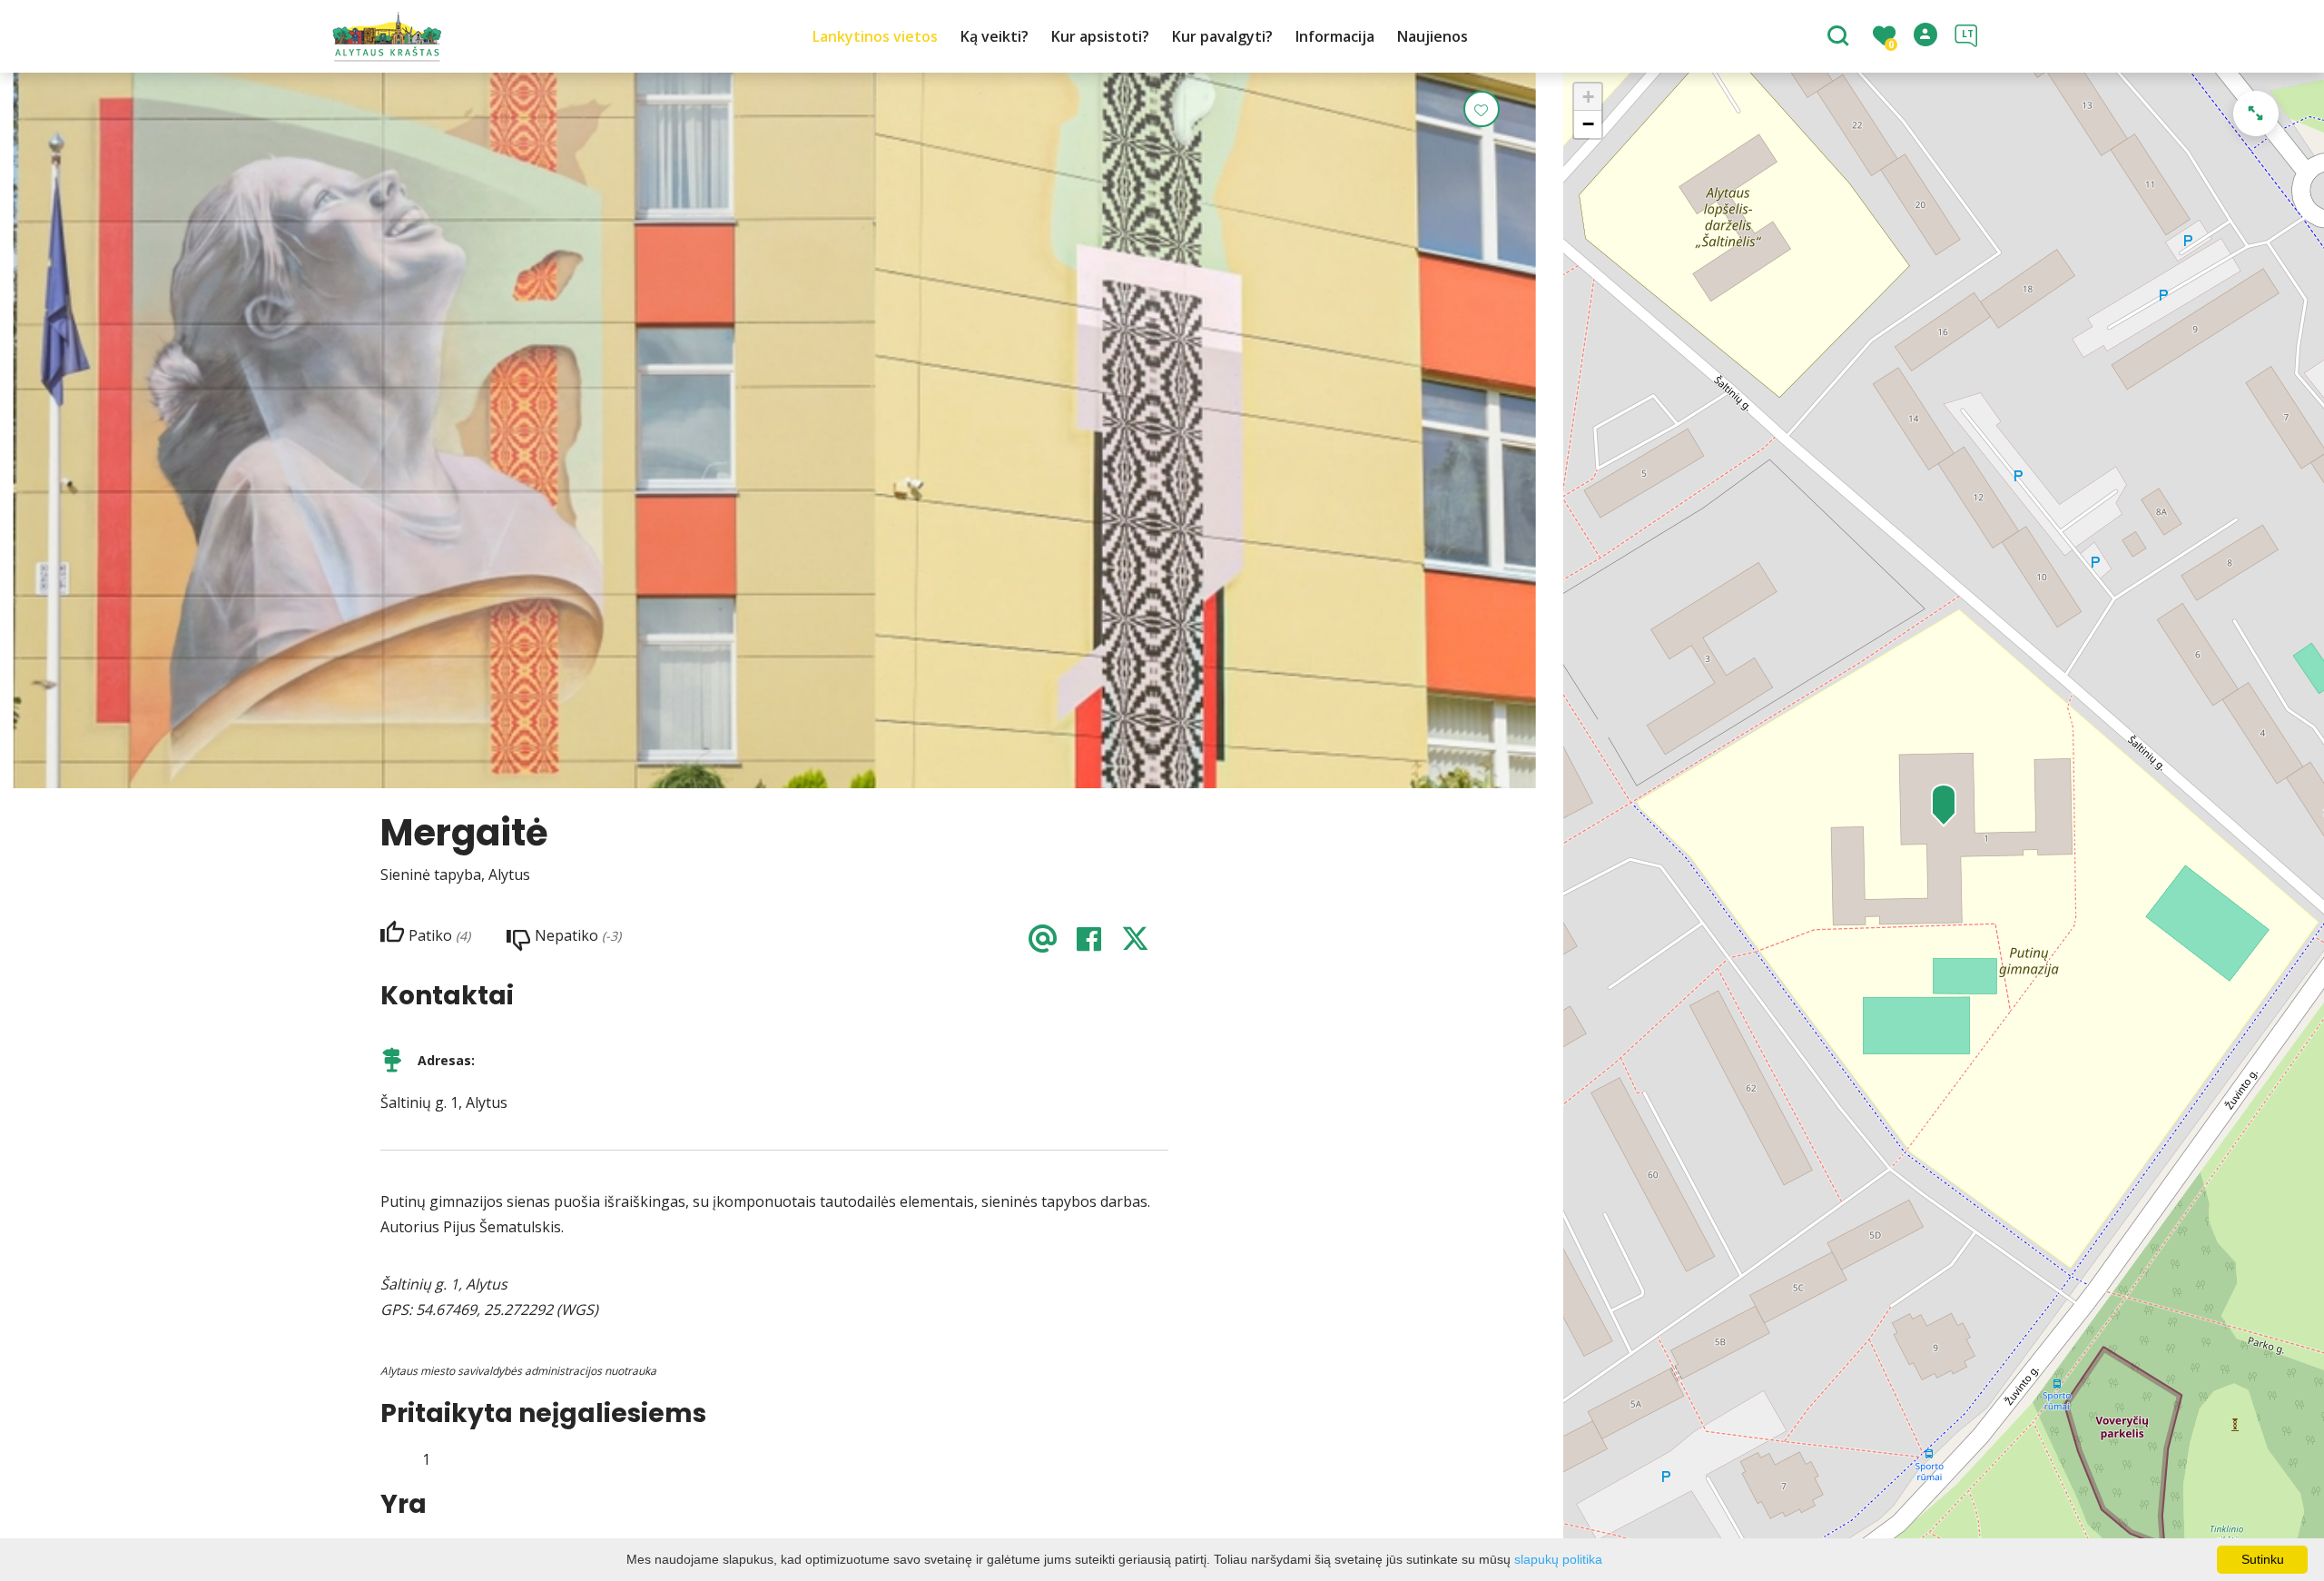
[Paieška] (1841, 37)
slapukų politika (1558, 1559)
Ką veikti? (995, 36)
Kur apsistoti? (1100, 36)
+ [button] (1588, 97)
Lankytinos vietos (875, 36)
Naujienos (1433, 36)
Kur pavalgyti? (1222, 36)
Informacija (1335, 36)
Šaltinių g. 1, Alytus (444, 1102)
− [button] (1588, 124)
